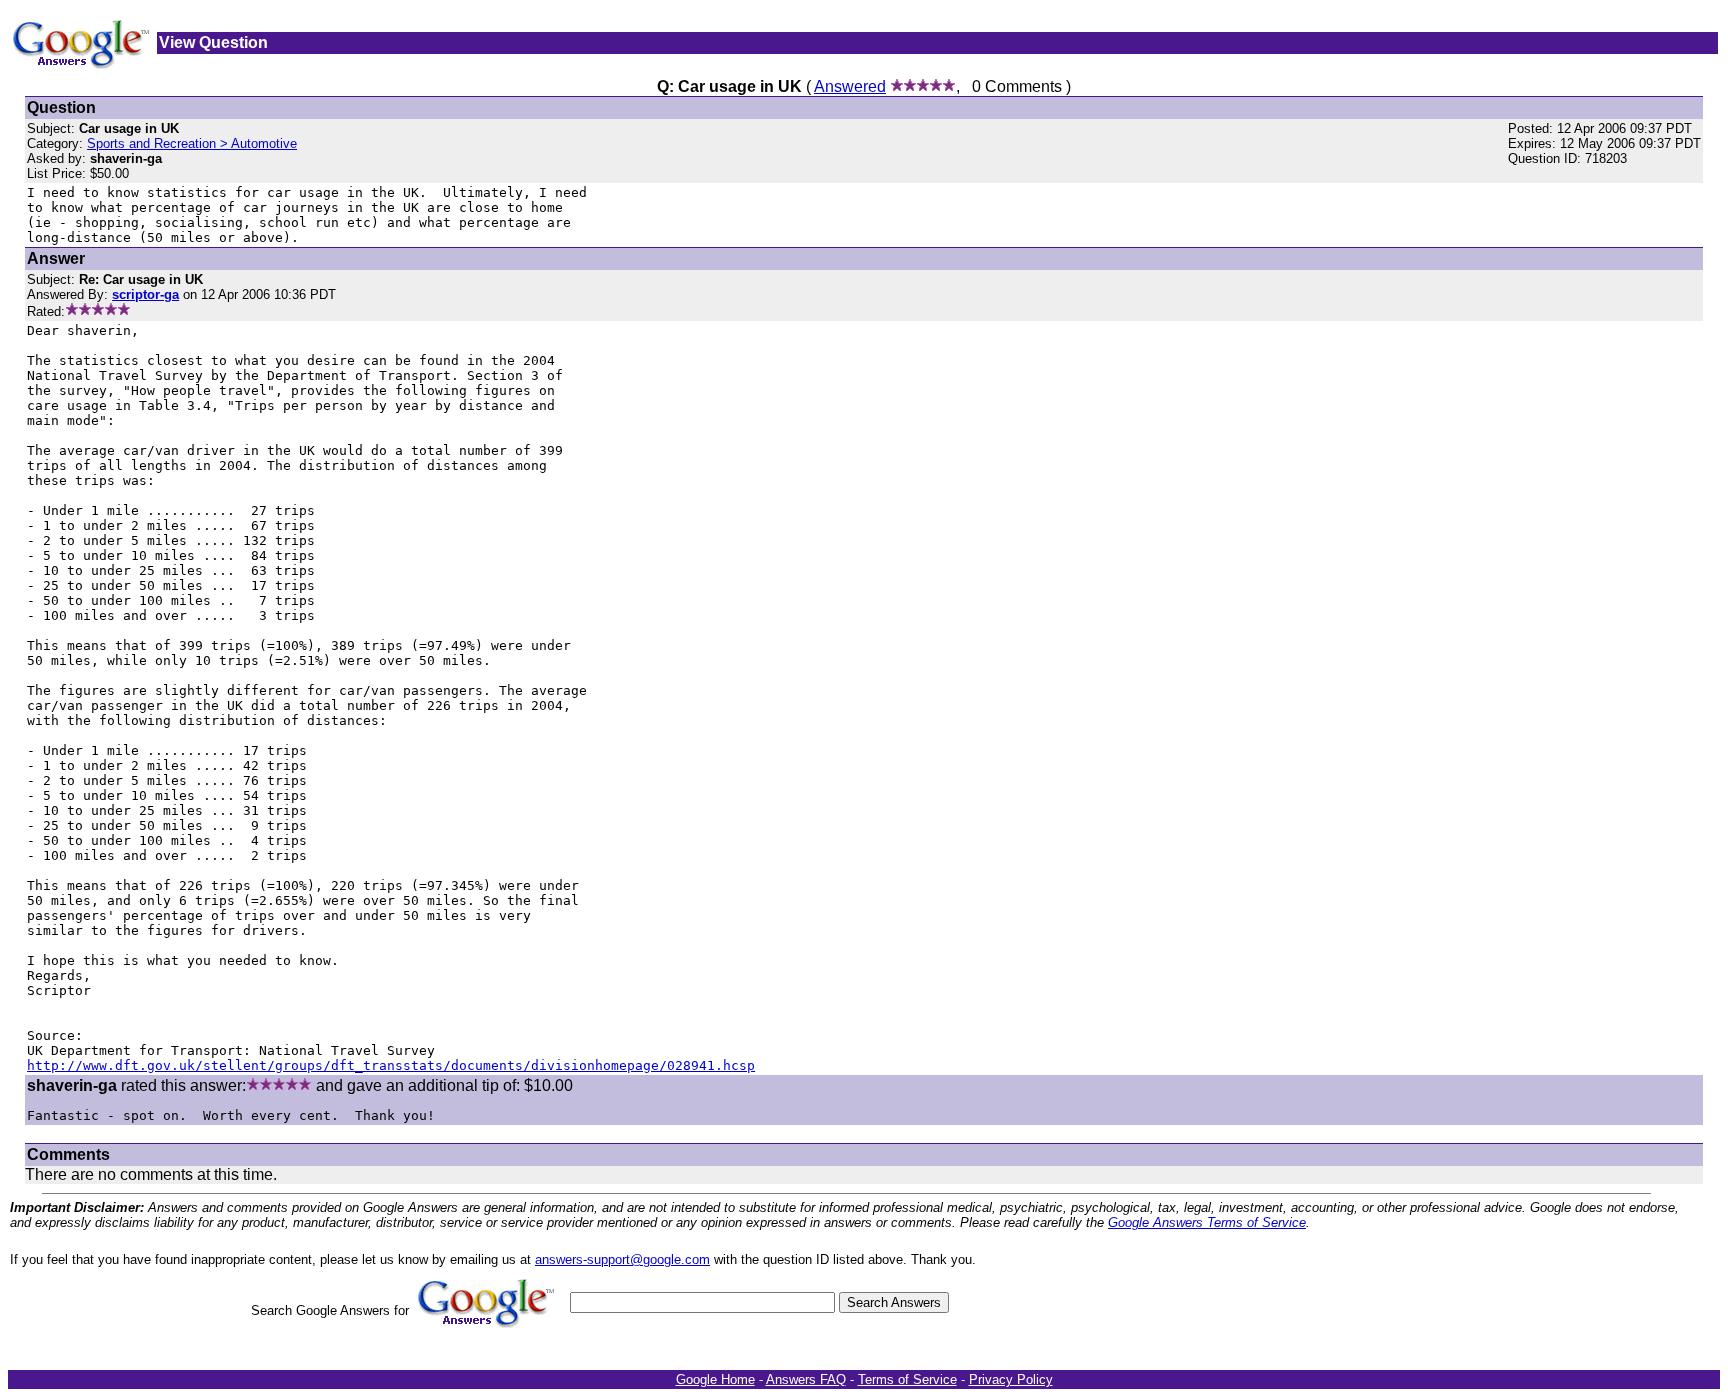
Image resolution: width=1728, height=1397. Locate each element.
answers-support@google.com (622, 1259)
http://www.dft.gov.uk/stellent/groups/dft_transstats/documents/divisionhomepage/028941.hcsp (391, 1065)
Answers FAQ (806, 1379)
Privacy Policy (1011, 1379)
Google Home (715, 1379)
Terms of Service (907, 1379)
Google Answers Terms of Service (1207, 1222)
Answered (850, 86)
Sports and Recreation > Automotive (192, 143)
